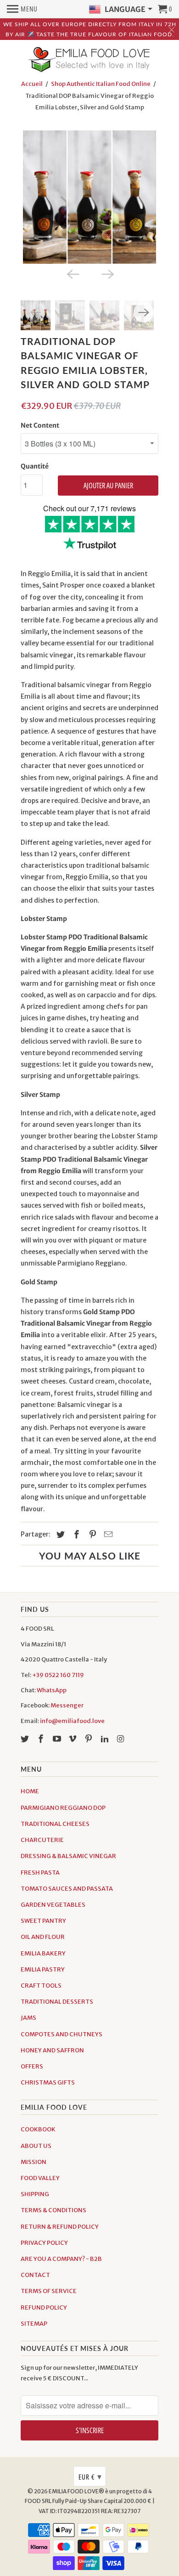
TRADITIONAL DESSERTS (57, 2002)
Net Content (40, 425)
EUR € (90, 2476)
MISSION (34, 2162)
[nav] (22, 9)
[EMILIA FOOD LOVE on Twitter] (26, 1739)
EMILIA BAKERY (43, 1953)
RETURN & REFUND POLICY (60, 2227)
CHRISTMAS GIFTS (48, 2082)
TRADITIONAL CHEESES (55, 1824)
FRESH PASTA (40, 1873)
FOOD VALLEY (40, 2178)
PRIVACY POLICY (44, 2243)
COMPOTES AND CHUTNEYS (62, 2034)
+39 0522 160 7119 (58, 1675)
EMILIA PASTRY (43, 1969)
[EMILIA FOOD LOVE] (89, 60)
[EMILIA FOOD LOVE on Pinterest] (89, 1739)
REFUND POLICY (44, 2308)
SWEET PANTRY (43, 1921)
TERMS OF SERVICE (49, 2291)
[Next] (107, 274)
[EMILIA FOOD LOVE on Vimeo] (73, 1739)
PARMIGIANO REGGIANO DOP (63, 1808)
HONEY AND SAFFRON (52, 2050)
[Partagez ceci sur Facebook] (75, 1534)
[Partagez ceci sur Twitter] (59, 1534)
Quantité (35, 466)
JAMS (28, 2018)
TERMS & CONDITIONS (53, 2210)
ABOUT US (36, 2146)
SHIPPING (35, 2194)
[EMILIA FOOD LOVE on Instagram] (122, 1739)
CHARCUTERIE (42, 1840)
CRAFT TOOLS (41, 1986)
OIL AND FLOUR (43, 1937)
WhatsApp (52, 1690)
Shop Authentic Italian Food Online (101, 84)
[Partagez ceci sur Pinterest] (91, 1534)
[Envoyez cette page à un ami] (107, 1534)
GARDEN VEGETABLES (53, 1905)
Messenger (67, 1705)
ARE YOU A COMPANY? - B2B (61, 2259)
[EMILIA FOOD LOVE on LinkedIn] (106, 1739)
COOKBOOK (38, 2129)
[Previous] (72, 274)
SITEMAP (34, 2324)
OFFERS (32, 2066)
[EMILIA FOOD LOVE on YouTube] (58, 1739)
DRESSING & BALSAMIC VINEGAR (68, 1856)
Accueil (32, 84)
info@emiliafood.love (72, 1721)
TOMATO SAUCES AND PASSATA (67, 1889)
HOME (30, 1791)
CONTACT (35, 2275)
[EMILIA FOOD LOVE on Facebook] (42, 1739)
